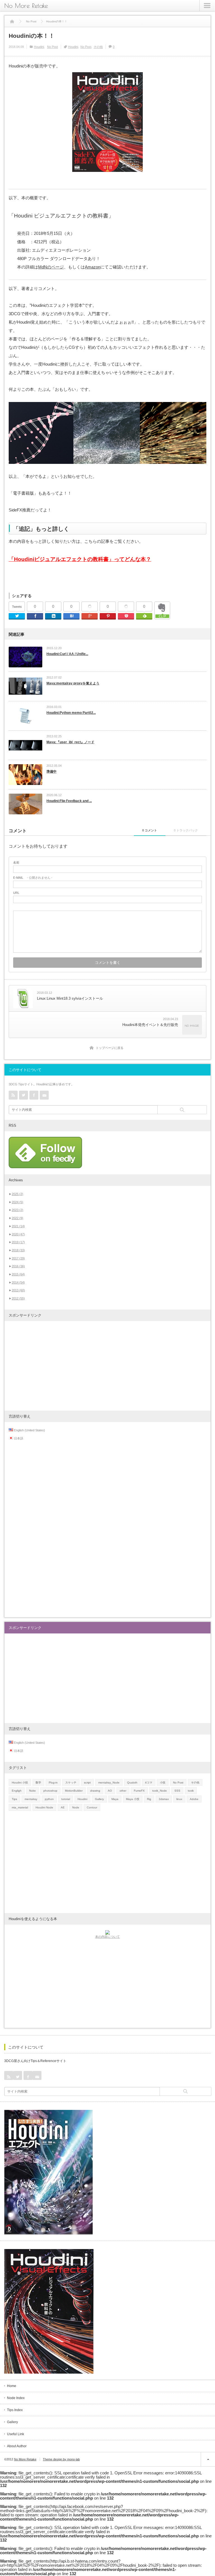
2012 (18, 1298)
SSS (177, 1791)
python (49, 1799)
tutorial (66, 1799)
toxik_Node (160, 1791)
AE (63, 1807)
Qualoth (132, 1783)
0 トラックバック (186, 830)
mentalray (31, 1799)
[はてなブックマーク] (71, 616)
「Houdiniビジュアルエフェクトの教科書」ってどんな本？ (80, 559)
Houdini (39, 47)
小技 (163, 1783)
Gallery (99, 1799)
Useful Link (16, 2434)
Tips (14, 1799)
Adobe (194, 1799)
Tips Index (15, 2410)
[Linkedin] (53, 616)
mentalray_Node (109, 1783)
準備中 (52, 772)
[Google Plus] (90, 607)
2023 (17, 1210)
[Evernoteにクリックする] (162, 618)
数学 (38, 1783)
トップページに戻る (110, 1048)
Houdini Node (44, 1807)
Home (12, 2386)
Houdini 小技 (20, 1783)
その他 (98, 47)
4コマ (149, 1783)
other (123, 1791)
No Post (52, 47)
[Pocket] (126, 607)
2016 (18, 1266)
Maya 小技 (133, 1799)
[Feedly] (144, 616)
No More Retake (26, 6)
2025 (17, 1194)
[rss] (13, 1095)
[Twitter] (17, 616)
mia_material (20, 1807)
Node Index (16, 2398)
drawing (95, 1791)
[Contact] (44, 1095)
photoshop (50, 1791)
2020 (18, 1234)
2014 (18, 1282)
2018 (18, 1250)
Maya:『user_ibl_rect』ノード (70, 742)
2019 (18, 1242)
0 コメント (150, 830)
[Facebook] (35, 616)
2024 (17, 1202)
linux (179, 1799)
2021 (18, 1226)
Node (76, 1807)
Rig (149, 1799)
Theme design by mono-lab (61, 2459)
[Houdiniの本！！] (107, 433)
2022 (17, 1218)
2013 (18, 1290)
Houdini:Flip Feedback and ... (69, 801)
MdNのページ (51, 267)
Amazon (93, 267)
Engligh (17, 1791)
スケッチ (71, 1783)
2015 (18, 1274)
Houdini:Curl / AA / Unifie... (67, 654)
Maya (115, 1799)
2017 (18, 1258)
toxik (191, 1791)
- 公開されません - (33, 878)
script (87, 1783)
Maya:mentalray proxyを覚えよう (73, 683)
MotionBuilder (74, 1791)
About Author (17, 2446)
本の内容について (107, 1937)
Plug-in (53, 1783)
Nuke (32, 1791)
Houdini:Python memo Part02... (71, 713)
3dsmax (164, 1799)
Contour (92, 1807)
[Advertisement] (107, 1366)
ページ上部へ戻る (208, 2459)
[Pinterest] (108, 616)
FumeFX (139, 1791)
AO (110, 1791)
